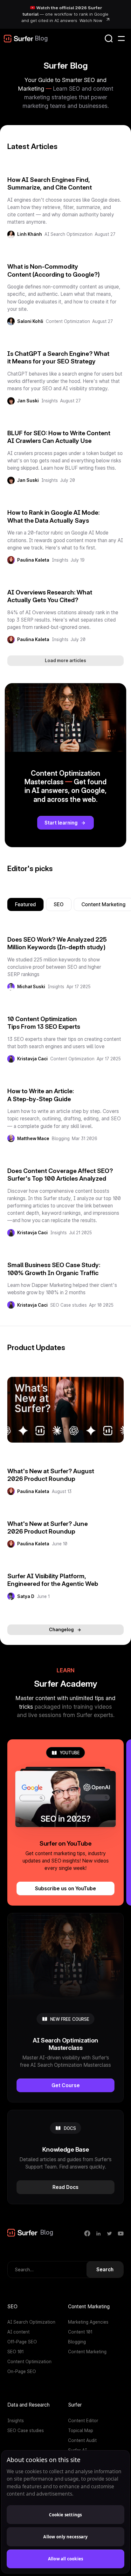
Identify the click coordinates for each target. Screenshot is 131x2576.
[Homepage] (19, 39)
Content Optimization (68, 321)
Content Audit (82, 2440)
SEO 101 (15, 2352)
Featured (25, 904)
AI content (18, 2332)
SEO (59, 904)
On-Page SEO (22, 2371)
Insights (50, 401)
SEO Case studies (69, 1305)
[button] (121, 39)
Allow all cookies (65, 2559)
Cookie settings (65, 2515)
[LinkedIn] (98, 2233)
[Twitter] (110, 2233)
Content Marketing (87, 2352)
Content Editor (83, 2421)
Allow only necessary (65, 2537)
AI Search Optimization (69, 234)
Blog (41, 38)
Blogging (61, 1139)
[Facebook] (87, 2233)
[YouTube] (121, 2233)
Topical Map (81, 2430)
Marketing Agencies (88, 2322)
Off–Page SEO (22, 2342)
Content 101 (80, 2332)
